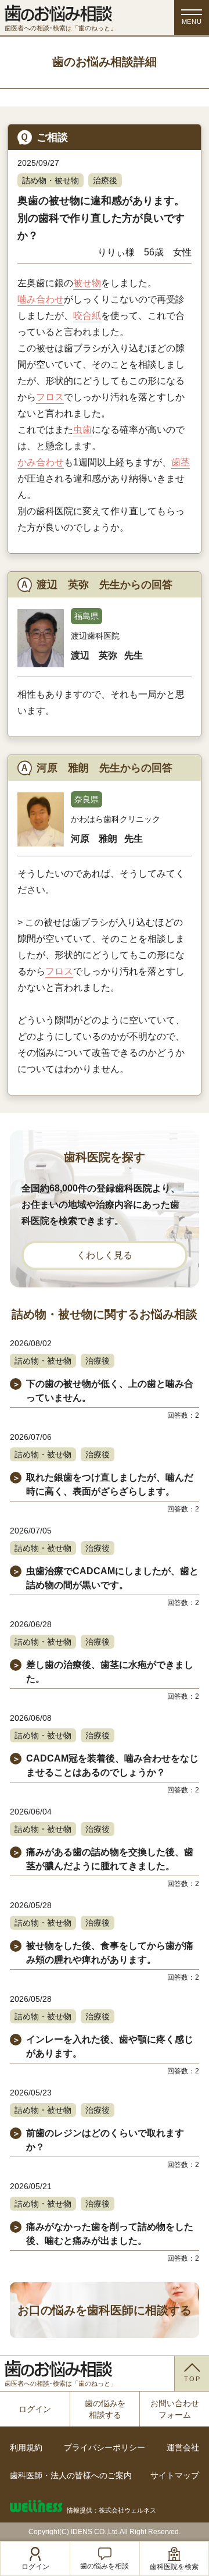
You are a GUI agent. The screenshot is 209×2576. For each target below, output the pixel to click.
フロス (50, 397)
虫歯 (82, 430)
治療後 (105, 180)
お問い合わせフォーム (175, 2409)
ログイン (35, 2409)
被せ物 (87, 283)
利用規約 (26, 2447)
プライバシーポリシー (105, 2447)
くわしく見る (105, 1255)
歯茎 (181, 462)
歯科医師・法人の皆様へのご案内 (71, 2475)
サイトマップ (175, 2475)
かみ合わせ (41, 462)
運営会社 (183, 2447)
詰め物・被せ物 (51, 180)
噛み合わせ (41, 299)
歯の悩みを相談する (105, 2409)
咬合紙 (87, 316)
